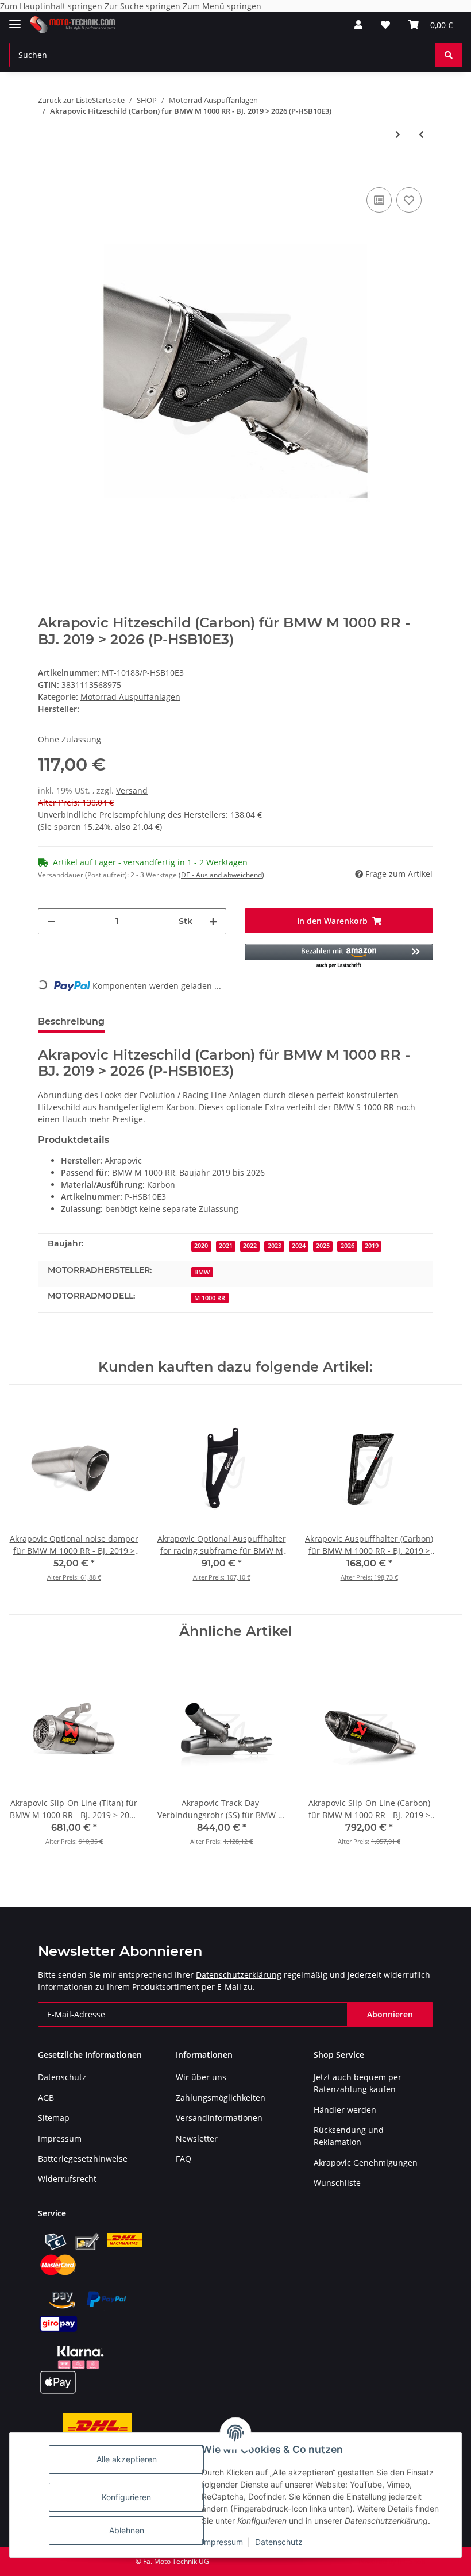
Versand (132, 790)
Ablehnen (127, 2530)
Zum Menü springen (222, 6)
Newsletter (197, 2138)
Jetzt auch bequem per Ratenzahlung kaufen (358, 2083)
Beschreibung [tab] (71, 1021)
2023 (275, 1246)
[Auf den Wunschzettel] (409, 200)
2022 (250, 1246)
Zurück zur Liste (65, 100)
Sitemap (54, 2118)
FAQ (184, 2159)
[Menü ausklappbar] (15, 19)
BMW (202, 1272)
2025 (323, 1246)
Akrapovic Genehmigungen (366, 2163)
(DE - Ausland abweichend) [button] (221, 875)
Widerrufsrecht (67, 2179)
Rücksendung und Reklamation (349, 2136)
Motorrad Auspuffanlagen (130, 697)
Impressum (222, 2542)
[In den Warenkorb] (47, 167)
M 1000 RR (210, 1298)
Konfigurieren (126, 2497)
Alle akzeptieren (127, 2459)
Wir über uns (201, 2077)
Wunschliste (337, 2183)
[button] (358, 25)
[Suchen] (449, 55)
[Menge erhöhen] (213, 921)
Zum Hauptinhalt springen (52, 6)
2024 (299, 1246)
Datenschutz (279, 2542)
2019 (372, 1246)
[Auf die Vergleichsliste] (379, 200)
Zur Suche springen (144, 6)
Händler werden (345, 2110)
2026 (348, 1246)
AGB (46, 2098)
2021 (226, 1246)
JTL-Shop (411, 2561)
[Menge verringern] (51, 921)
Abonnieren (390, 2014)
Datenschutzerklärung (239, 1975)
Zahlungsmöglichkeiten (221, 2098)
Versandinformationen (219, 2118)
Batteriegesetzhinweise (83, 2159)
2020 (201, 1246)
